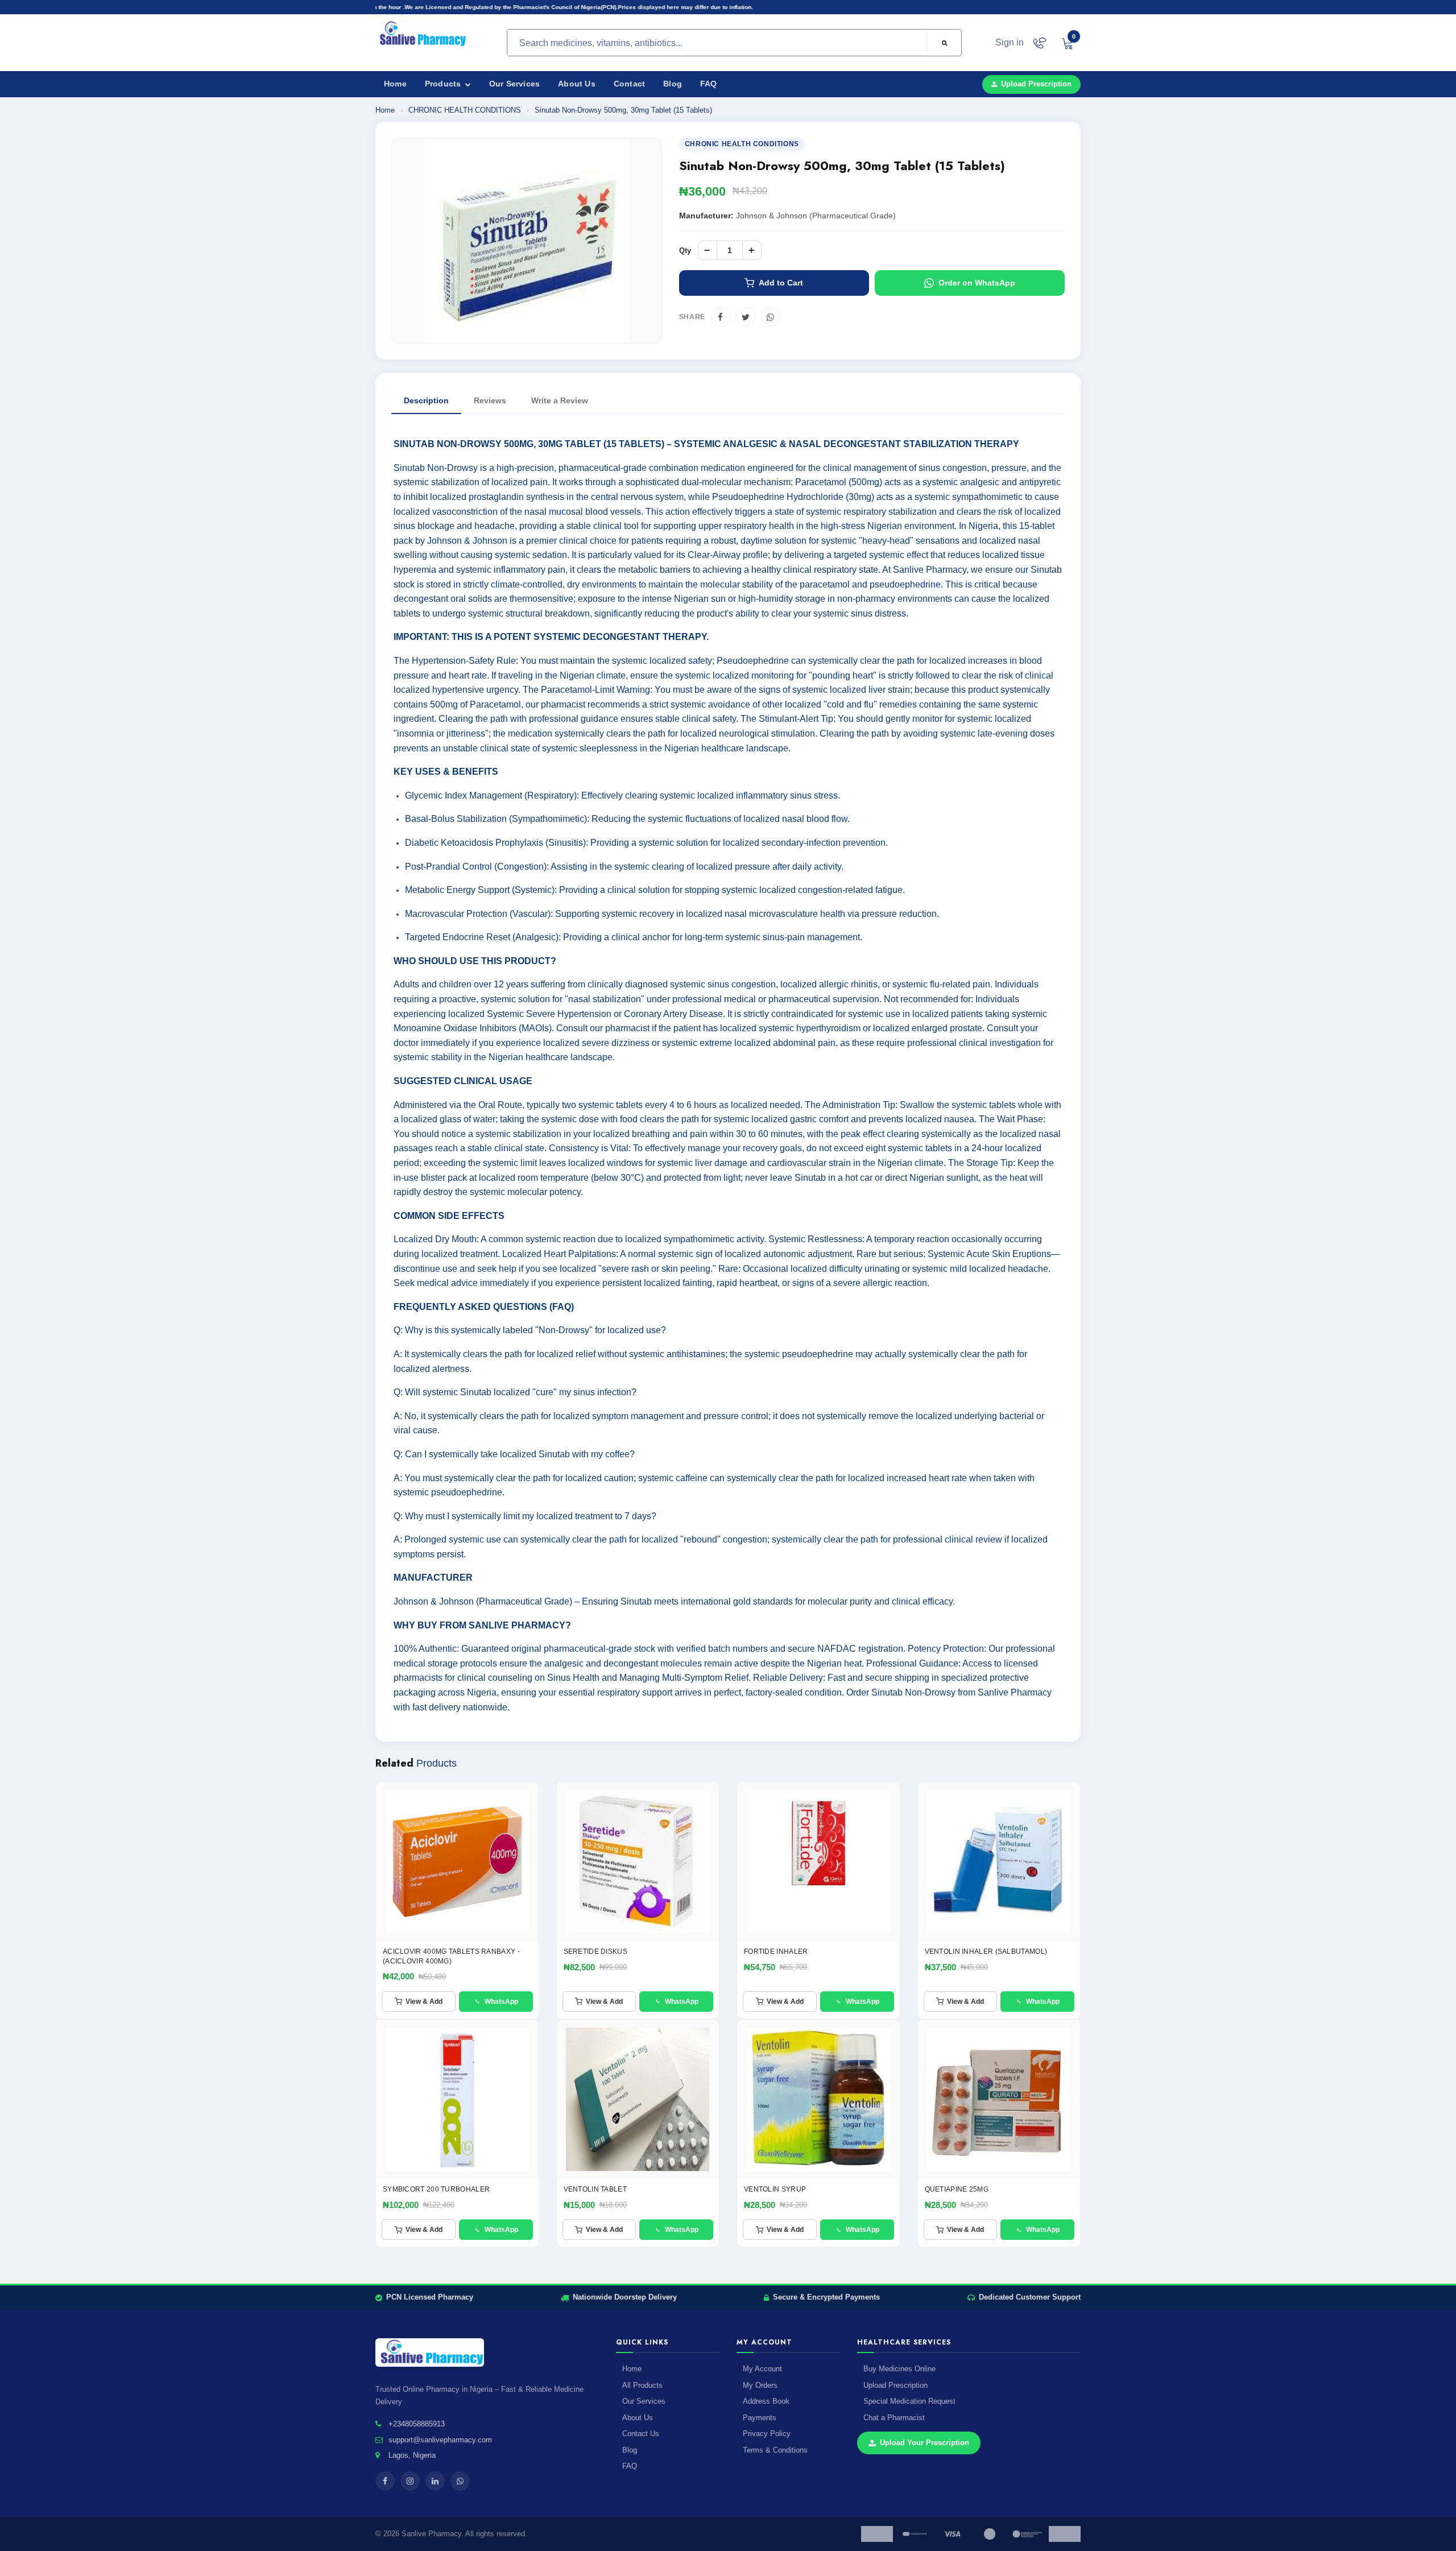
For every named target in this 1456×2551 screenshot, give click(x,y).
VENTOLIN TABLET (595, 2189)
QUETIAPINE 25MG (957, 2189)
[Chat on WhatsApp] (1039, 43)
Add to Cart (781, 283)
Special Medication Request (909, 2401)
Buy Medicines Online (899, 2369)
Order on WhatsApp (977, 283)
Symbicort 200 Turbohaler (436, 2189)
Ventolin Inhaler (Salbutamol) (986, 1952)
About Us (577, 84)
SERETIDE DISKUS (596, 1952)
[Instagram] (410, 2481)
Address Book (766, 2401)
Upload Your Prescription (925, 2443)
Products (444, 84)
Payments (760, 2418)
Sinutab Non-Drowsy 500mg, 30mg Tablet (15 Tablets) (623, 110)
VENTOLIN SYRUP (775, 2189)
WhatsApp (501, 2002)
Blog (673, 84)
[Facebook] (721, 317)
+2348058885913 (417, 2424)
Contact (629, 84)
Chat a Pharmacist (894, 2418)
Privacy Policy (767, 2434)
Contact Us (641, 2434)
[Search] (944, 43)
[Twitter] (746, 317)
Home (395, 84)
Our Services (514, 84)
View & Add (424, 2002)
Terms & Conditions (775, 2450)
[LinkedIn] (435, 2481)
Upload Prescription (1036, 84)
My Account (762, 2369)
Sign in (1010, 42)
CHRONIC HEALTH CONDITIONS (466, 110)
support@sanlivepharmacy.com (440, 2440)
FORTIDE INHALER (776, 1952)
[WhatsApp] (771, 317)
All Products (642, 2385)
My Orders (760, 2385)
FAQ (709, 84)
